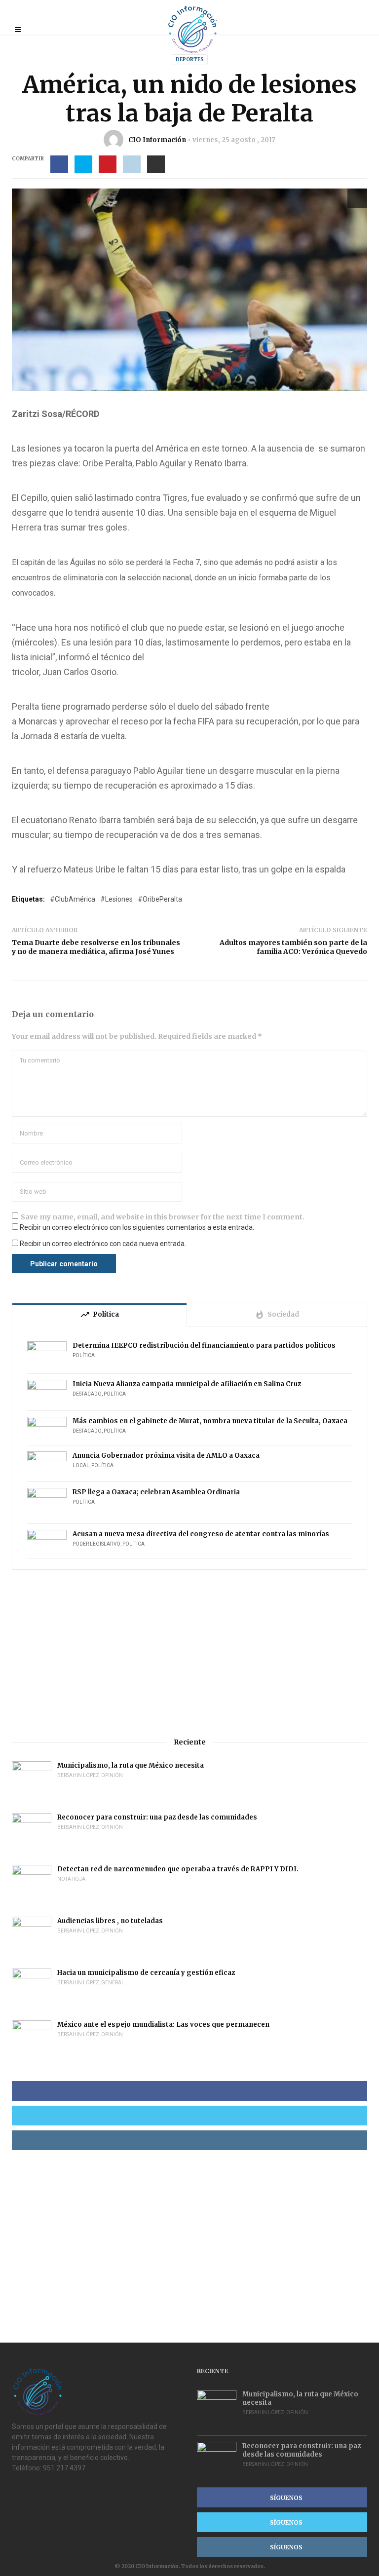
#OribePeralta (160, 899)
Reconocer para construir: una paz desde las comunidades (157, 1817)
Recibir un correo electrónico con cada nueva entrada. (103, 1244)
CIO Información (157, 140)
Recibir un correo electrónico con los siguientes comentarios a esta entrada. (137, 1227)
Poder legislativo (96, 1544)
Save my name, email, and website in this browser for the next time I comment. (163, 1217)
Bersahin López (78, 1775)
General (113, 1983)
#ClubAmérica (73, 899)
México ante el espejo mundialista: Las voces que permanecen (163, 2025)
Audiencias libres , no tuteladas (110, 1921)
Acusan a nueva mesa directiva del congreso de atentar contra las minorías (201, 1534)
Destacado (87, 1394)
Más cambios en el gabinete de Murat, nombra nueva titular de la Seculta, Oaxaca (210, 1421)
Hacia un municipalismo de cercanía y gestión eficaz (146, 1973)
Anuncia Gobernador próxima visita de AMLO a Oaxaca (166, 1456)
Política (84, 1355)
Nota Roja (71, 1879)
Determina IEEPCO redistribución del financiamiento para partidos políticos (205, 1345)
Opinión (112, 1775)
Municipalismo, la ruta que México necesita (131, 1765)
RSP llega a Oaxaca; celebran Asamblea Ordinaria (156, 1492)
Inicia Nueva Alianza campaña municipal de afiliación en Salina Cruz (187, 1384)
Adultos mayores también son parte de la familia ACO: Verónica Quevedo (293, 947)
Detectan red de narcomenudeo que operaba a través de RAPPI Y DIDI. (178, 1869)
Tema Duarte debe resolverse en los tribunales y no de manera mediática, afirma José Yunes (96, 947)
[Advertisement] (189, 1654)
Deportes (190, 59)
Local (81, 1465)
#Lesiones (116, 899)
